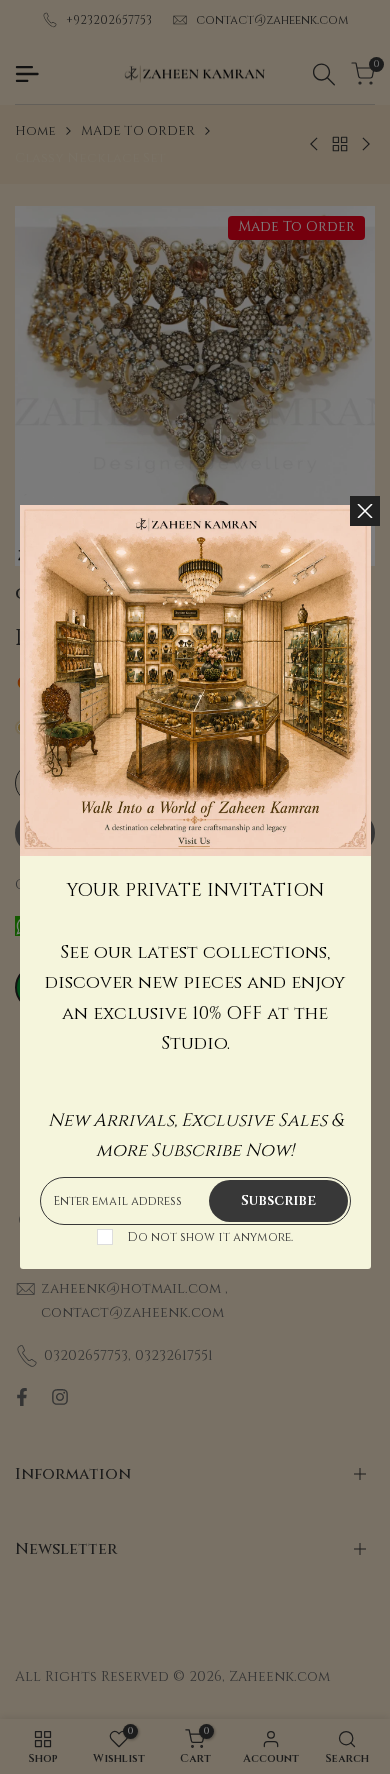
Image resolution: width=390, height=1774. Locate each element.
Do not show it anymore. (210, 1237)
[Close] (365, 511)
